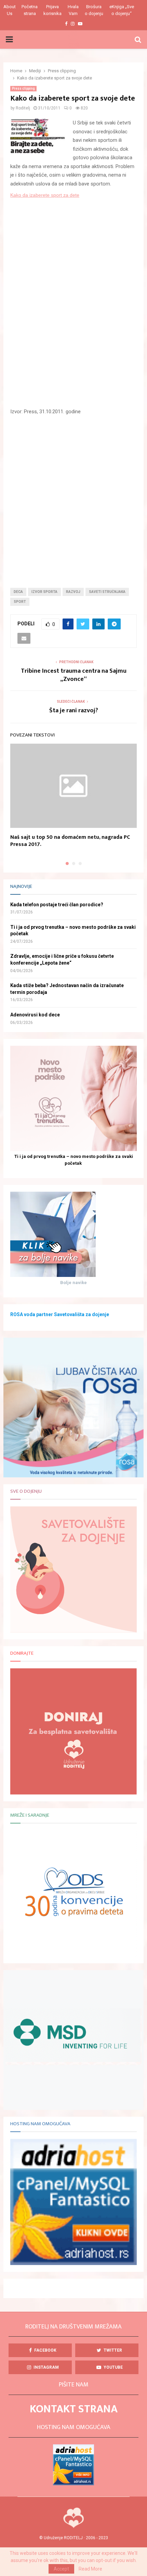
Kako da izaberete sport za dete (45, 195)
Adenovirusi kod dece (35, 1015)
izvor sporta (44, 592)
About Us (10, 10)
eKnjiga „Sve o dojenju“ (122, 10)
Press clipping (23, 88)
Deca (18, 592)
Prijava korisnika (52, 10)
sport (20, 602)
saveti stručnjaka (107, 592)
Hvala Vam (73, 10)
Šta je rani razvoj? (74, 711)
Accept (61, 2569)
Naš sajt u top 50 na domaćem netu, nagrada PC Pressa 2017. (70, 841)
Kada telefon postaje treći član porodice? (57, 905)
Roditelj (23, 108)
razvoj (73, 592)
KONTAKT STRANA (74, 2409)
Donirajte (22, 1653)
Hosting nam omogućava (40, 2124)
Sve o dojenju (26, 1491)
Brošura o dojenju (94, 10)
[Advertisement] (73, 496)
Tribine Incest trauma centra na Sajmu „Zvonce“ (74, 675)
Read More (90, 2569)
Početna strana (30, 10)
